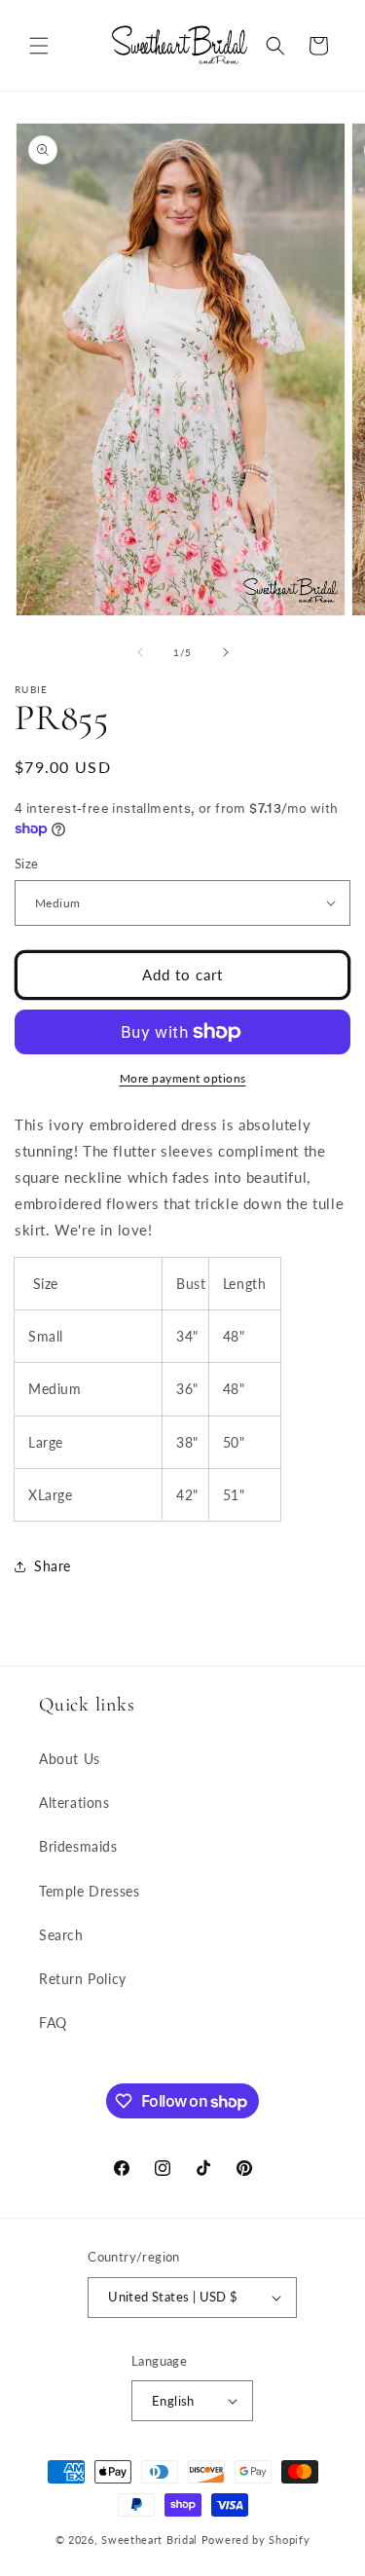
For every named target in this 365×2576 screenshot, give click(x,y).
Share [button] (53, 1566)
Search (61, 1935)
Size (27, 864)
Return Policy (83, 1979)
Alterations (74, 1803)
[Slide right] (226, 652)
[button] (39, 46)
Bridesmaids (78, 1846)
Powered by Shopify (256, 2539)
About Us (70, 1759)
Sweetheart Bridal (149, 2539)
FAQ (53, 2023)
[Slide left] (140, 652)
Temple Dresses (89, 1891)
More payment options (183, 1078)
